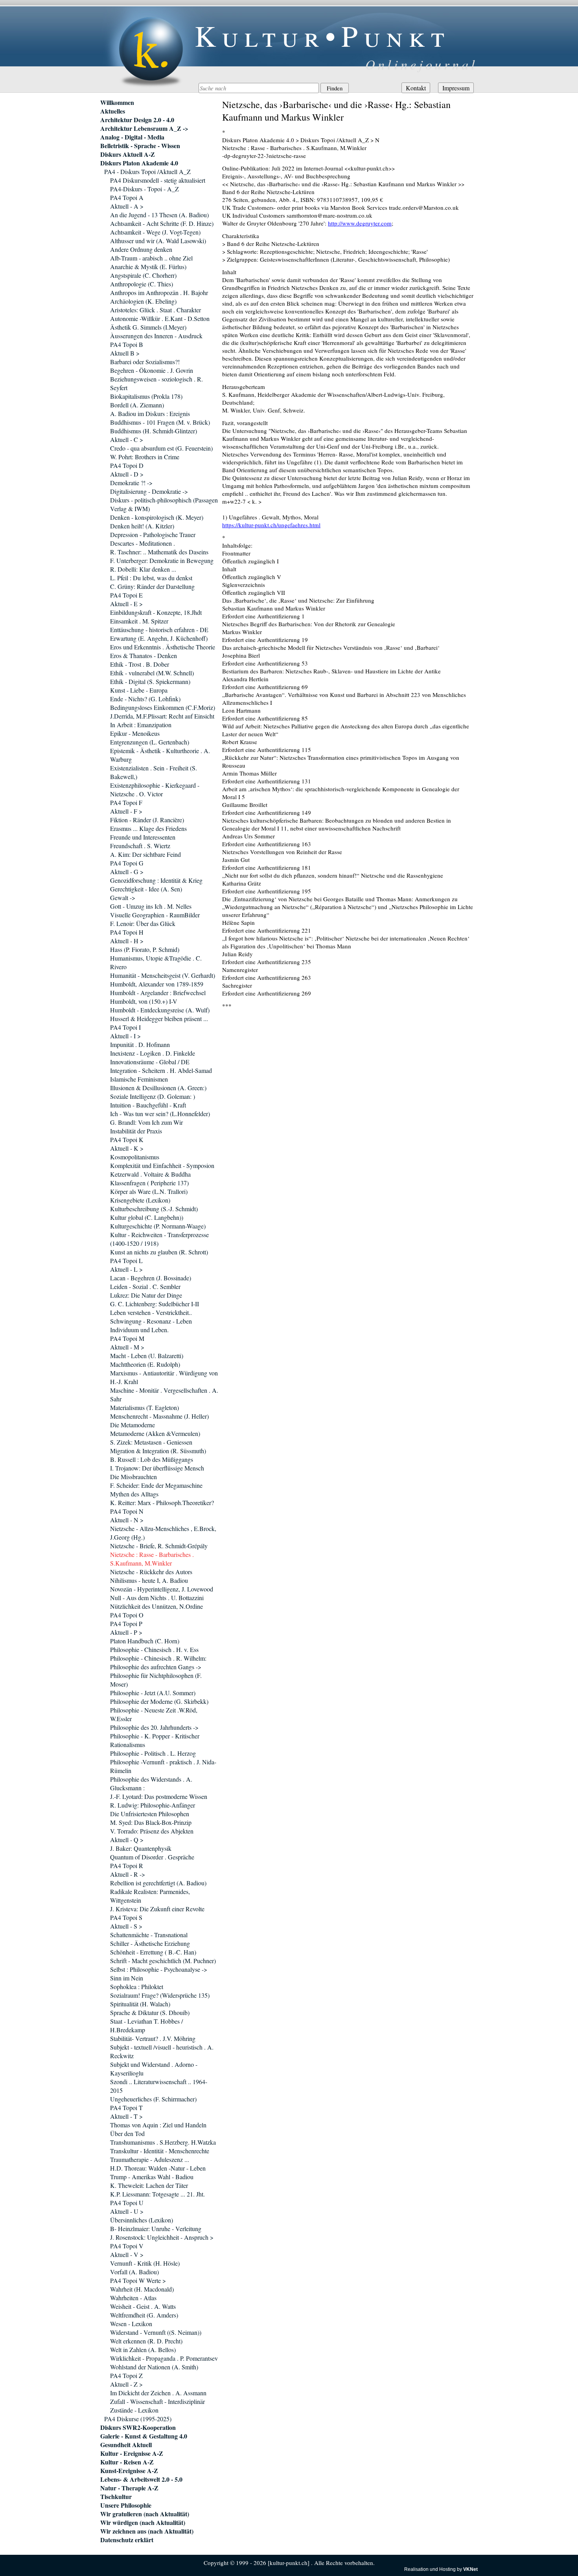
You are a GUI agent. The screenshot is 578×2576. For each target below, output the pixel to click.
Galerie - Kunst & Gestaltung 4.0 (144, 2436)
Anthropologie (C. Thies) (142, 284)
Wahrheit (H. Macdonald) (142, 2289)
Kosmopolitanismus (135, 1157)
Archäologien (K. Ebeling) (143, 301)
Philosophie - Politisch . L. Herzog (153, 1753)
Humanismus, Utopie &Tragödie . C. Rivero (156, 962)
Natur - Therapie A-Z (129, 2488)
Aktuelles (113, 111)
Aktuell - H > (127, 941)
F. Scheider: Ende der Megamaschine (156, 1485)
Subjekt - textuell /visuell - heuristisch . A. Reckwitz (162, 2051)
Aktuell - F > (126, 811)
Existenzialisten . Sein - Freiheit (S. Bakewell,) (154, 772)
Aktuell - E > (126, 604)
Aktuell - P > (126, 1632)
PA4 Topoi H (127, 932)
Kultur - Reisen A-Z (127, 2462)
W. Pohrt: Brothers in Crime (145, 457)
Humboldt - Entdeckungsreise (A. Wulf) (160, 1010)
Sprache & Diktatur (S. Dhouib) (150, 2012)
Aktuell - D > (127, 474)
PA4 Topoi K (127, 1139)
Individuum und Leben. (139, 1330)
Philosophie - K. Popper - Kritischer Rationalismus (155, 1740)
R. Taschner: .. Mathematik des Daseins (159, 552)
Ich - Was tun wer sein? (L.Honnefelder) (160, 1114)
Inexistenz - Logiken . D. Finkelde (153, 1053)
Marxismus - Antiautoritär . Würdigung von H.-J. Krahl (164, 1377)
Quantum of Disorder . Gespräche (152, 1857)
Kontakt (416, 88)
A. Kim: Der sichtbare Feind (145, 854)
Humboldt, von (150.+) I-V (144, 1001)
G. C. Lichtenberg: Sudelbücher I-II (155, 1304)
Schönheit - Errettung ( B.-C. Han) (153, 1952)
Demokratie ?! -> (131, 483)
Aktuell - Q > (127, 1840)
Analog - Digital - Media (132, 137)
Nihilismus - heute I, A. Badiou (149, 1580)
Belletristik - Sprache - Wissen (140, 146)
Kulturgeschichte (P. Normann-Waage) (158, 1226)
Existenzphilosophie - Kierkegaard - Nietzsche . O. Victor (155, 789)
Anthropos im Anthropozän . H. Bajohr (159, 292)
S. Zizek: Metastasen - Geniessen (151, 1442)
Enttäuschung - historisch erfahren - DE (159, 630)
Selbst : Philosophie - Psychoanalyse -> (159, 1969)
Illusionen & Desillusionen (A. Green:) (158, 1088)
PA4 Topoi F (126, 802)
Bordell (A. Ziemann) (137, 405)
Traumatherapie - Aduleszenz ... (150, 2159)
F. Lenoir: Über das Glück (143, 923)
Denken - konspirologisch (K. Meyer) (157, 517)
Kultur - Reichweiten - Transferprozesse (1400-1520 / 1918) (159, 1239)
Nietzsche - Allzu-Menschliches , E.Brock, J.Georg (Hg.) (163, 1533)
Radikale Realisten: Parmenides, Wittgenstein (150, 1896)
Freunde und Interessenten (143, 837)
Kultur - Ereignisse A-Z (132, 2453)
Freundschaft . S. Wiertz (140, 846)
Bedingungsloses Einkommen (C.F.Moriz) (163, 707)
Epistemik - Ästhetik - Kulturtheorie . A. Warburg (160, 755)
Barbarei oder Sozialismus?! (145, 362)
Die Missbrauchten (133, 1477)
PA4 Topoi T (126, 2108)
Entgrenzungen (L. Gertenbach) (150, 742)
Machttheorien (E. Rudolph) (145, 1364)
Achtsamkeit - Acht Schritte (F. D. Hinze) (162, 223)
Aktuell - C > (127, 439)
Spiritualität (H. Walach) (140, 2004)
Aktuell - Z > (126, 2384)
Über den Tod (127, 2133)
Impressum (456, 88)
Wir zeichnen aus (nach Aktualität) (147, 2531)
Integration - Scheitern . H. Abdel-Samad (161, 1070)
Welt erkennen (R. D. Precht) (146, 2341)
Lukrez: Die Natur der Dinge (146, 1295)
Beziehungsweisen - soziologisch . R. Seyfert (156, 383)
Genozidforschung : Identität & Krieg (156, 880)
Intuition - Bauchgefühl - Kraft (148, 1105)
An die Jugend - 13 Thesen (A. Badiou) (159, 215)
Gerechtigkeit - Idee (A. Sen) (146, 889)
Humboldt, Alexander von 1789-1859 (157, 984)
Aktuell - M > (127, 1347)
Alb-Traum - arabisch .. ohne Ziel (151, 258)
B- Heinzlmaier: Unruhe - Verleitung (156, 2229)
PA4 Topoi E (126, 595)
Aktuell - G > (127, 872)
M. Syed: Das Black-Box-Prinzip (151, 1822)
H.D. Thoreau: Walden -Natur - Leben (158, 2168)
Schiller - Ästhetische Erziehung (150, 1943)
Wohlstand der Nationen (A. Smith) (154, 2367)
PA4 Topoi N (127, 1511)
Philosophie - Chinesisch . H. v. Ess (154, 1649)
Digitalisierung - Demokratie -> (149, 491)
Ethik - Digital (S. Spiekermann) (150, 681)
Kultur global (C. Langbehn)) (147, 1217)
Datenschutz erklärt (127, 2540)
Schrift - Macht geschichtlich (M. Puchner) (163, 1961)
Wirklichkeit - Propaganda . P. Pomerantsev (164, 2358)
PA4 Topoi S (126, 1917)
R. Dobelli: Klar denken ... (143, 569)
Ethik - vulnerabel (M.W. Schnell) (152, 673)
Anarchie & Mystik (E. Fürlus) (148, 267)
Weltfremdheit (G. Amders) (144, 2315)
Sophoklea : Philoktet (137, 1987)
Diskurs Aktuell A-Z (128, 154)
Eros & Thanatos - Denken (144, 655)
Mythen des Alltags (134, 1494)
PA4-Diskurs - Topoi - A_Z (144, 189)
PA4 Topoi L (126, 1260)
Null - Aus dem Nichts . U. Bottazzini (157, 1598)
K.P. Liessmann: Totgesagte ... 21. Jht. (157, 2194)
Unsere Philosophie (126, 2505)
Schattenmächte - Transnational (149, 1935)
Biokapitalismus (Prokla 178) (146, 396)
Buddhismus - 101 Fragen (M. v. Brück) (160, 422)
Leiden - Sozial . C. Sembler (145, 1286)
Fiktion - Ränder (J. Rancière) (147, 820)
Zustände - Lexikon (134, 2410)
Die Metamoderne (133, 1425)
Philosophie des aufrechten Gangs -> (156, 1667)
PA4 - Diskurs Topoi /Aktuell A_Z (147, 171)
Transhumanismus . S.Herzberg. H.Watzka (163, 2142)
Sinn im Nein (127, 1978)
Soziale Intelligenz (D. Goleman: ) (153, 1096)
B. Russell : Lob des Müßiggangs (152, 1459)
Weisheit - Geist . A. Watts (143, 2306)
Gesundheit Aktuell (126, 2445)
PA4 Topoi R (127, 1866)
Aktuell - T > (126, 2116)
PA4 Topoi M (127, 1338)
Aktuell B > (125, 353)
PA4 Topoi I (125, 1027)
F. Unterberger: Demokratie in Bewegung (162, 560)
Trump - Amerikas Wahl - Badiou (152, 2177)
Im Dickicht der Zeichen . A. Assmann (158, 2393)
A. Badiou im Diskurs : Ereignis (150, 413)
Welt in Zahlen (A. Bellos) (143, 2350)
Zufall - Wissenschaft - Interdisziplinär (157, 2401)
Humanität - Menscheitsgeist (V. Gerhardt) (163, 975)
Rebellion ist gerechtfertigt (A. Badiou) (158, 1883)
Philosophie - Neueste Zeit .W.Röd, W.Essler (154, 1714)
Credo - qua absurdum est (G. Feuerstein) (161, 448)
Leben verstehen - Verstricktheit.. (151, 1312)
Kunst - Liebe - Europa (139, 690)
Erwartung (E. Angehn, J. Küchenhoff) (159, 638)
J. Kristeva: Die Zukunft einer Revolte (157, 1909)
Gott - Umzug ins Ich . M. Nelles (151, 906)
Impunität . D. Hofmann (140, 1044)
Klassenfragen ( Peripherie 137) (149, 1183)
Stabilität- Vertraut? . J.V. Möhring (153, 2038)
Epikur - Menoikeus (135, 733)
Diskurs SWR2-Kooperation (138, 2427)
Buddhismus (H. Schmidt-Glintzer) (154, 431)
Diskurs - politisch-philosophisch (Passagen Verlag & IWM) (164, 504)
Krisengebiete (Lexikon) (140, 1200)
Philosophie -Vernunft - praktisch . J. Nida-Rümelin (163, 1766)
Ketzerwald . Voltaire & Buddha (150, 1174)
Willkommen (117, 103)
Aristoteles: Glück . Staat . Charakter (156, 310)
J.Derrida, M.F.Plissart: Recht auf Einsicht (162, 716)
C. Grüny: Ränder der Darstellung (152, 586)
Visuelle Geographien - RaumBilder (155, 915)
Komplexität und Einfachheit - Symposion (162, 1165)
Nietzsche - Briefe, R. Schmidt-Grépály (159, 1546)
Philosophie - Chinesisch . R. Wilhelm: (158, 1658)
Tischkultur (116, 2497)
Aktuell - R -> (128, 1874)
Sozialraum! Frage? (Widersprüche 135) (160, 1995)
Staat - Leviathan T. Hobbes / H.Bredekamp (146, 2025)
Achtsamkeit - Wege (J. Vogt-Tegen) (155, 232)
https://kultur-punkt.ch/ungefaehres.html (271, 525)
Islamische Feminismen (139, 1079)
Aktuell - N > (127, 1520)
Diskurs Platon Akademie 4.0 (139, 163)
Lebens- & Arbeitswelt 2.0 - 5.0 (141, 2479)
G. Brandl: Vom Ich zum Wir (146, 1122)
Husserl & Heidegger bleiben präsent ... (159, 1018)
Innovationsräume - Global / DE (150, 1062)
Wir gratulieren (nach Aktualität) (145, 2514)
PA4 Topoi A (127, 197)
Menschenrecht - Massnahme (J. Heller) (159, 1416)
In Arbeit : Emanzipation (141, 725)
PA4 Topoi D (127, 465)
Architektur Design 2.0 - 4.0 (137, 120)
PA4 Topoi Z (126, 2375)
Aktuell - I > (125, 1036)
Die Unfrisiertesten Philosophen (150, 1814)
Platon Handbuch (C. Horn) (145, 1641)
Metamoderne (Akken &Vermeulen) (155, 1433)
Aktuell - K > (127, 1148)
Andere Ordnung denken (141, 249)
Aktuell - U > (127, 2211)
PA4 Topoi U (127, 2203)
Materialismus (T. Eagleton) (144, 1407)
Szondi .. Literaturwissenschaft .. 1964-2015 (159, 2086)
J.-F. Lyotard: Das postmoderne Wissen (159, 1796)
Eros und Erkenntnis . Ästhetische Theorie (163, 647)
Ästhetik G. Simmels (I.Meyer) (148, 327)
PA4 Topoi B (127, 344)
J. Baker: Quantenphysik (141, 1848)
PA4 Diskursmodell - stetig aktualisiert (158, 180)
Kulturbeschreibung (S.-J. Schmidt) (154, 1209)
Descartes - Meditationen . (143, 543)
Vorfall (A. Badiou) (134, 2272)
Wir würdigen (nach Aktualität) (143, 2523)
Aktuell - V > (127, 2254)
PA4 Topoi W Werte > (138, 2280)
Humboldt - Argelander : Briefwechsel (158, 993)
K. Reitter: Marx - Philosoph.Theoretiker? (162, 1503)
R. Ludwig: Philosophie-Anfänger (153, 1805)
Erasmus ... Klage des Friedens (148, 828)
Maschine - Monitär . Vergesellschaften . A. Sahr (164, 1394)
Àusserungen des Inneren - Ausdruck (156, 336)
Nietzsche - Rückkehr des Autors (151, 1572)
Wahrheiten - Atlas (133, 2298)
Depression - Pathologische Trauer (153, 534)
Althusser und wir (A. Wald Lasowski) (158, 241)
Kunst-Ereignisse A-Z (129, 2471)
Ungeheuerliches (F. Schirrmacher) (153, 2099)
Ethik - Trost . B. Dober (140, 664)
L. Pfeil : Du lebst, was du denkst (151, 578)
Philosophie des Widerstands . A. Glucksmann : (151, 1783)
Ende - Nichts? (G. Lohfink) (145, 699)
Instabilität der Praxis (136, 1131)
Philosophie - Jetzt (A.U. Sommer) (153, 1693)
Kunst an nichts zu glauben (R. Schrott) (159, 1252)
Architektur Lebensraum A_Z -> (144, 128)
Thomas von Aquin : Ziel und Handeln (158, 2125)
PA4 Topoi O (127, 1615)
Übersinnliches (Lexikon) (142, 2220)
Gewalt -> (123, 897)
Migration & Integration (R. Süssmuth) (158, 1451)
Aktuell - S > (126, 1926)
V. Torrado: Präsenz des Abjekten (152, 1831)
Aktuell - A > (127, 206)
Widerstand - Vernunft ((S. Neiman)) (156, 2332)
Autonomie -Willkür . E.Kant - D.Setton (160, 318)
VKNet (470, 2569)
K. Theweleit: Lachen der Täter (149, 2185)
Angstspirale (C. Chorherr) (143, 275)
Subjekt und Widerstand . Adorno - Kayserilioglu (154, 2069)
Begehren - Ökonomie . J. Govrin (152, 370)
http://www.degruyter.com (360, 223)
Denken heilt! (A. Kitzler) (142, 526)
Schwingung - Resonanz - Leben (151, 1321)
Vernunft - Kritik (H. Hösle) (145, 2263)
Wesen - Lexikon (131, 2324)
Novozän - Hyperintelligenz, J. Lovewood (162, 1589)
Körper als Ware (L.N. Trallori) (149, 1191)
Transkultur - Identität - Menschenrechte (160, 2151)
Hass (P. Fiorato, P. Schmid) (145, 949)
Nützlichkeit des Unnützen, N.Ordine (156, 1606)
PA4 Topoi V (127, 2246)
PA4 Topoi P (126, 1624)
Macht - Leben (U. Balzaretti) (147, 1356)
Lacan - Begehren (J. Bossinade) (151, 1278)
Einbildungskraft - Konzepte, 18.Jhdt (156, 612)
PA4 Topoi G (127, 863)
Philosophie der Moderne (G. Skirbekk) (159, 1701)
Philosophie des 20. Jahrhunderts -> (154, 1727)
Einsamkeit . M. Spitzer (139, 621)
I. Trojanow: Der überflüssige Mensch (157, 1468)
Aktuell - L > (126, 1269)
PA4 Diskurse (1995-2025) (138, 2419)
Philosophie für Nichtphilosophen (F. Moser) (156, 1680)
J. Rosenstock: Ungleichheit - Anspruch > (162, 2237)
